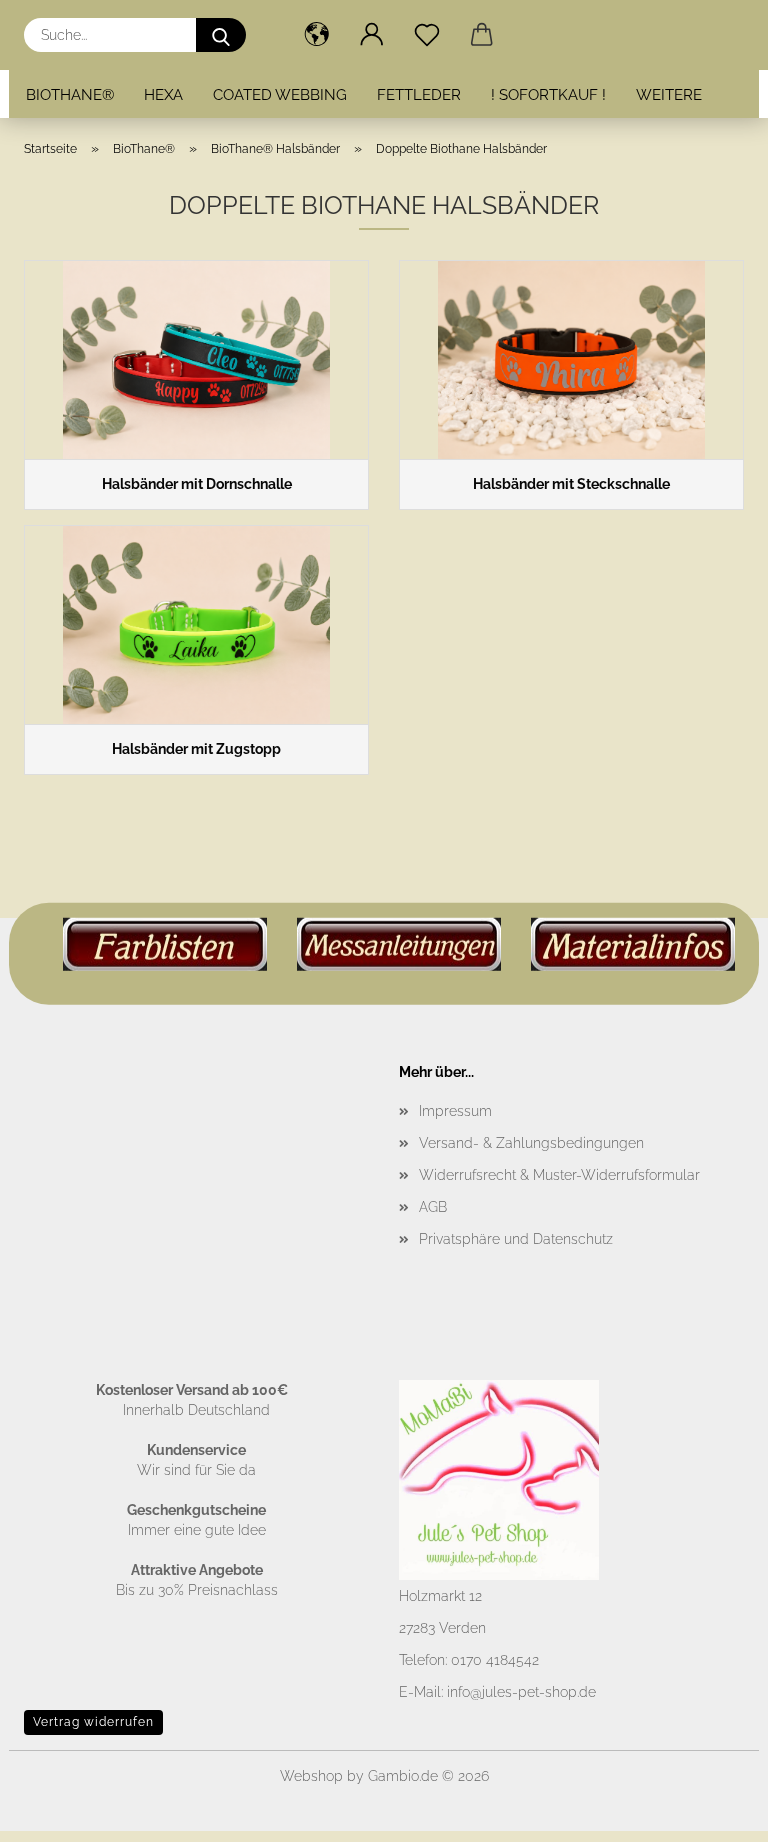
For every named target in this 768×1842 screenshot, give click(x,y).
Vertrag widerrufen (93, 1722)
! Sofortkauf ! (548, 95)
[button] (316, 35)
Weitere (669, 95)
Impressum (455, 1111)
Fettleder (419, 95)
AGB (433, 1207)
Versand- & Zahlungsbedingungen (531, 1143)
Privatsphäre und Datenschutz (516, 1239)
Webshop (311, 1776)
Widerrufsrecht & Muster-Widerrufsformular (559, 1175)
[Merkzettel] (426, 35)
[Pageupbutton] (713, 1812)
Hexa (163, 95)
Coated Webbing (280, 95)
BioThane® (70, 95)
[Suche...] (221, 35)
